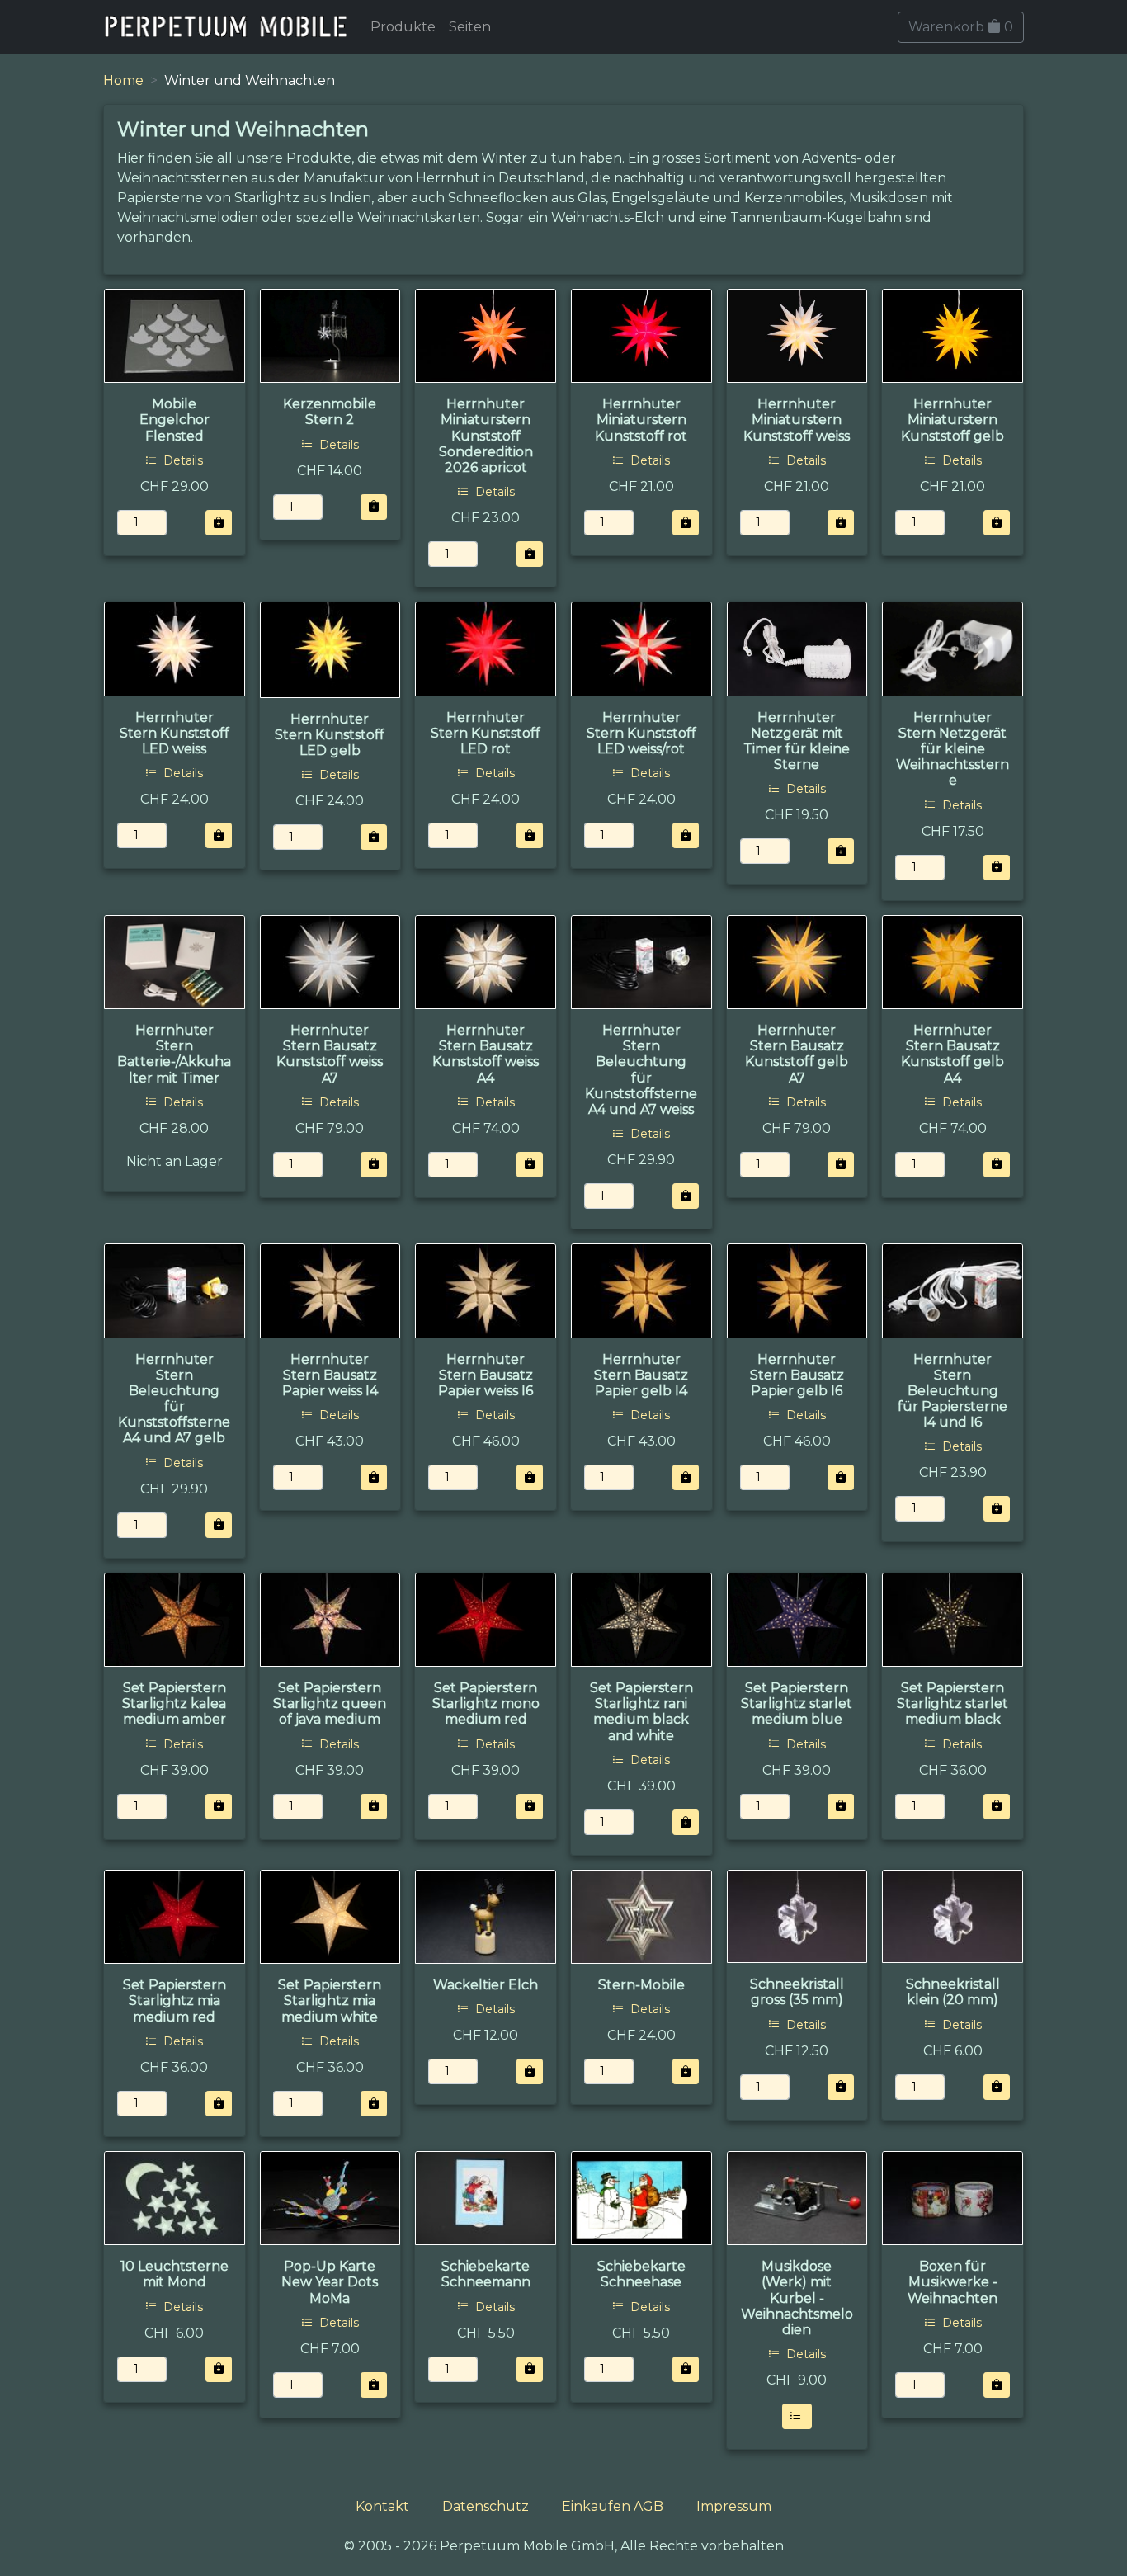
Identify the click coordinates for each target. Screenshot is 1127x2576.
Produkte (403, 27)
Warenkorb (961, 27)
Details (182, 460)
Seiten (470, 27)
